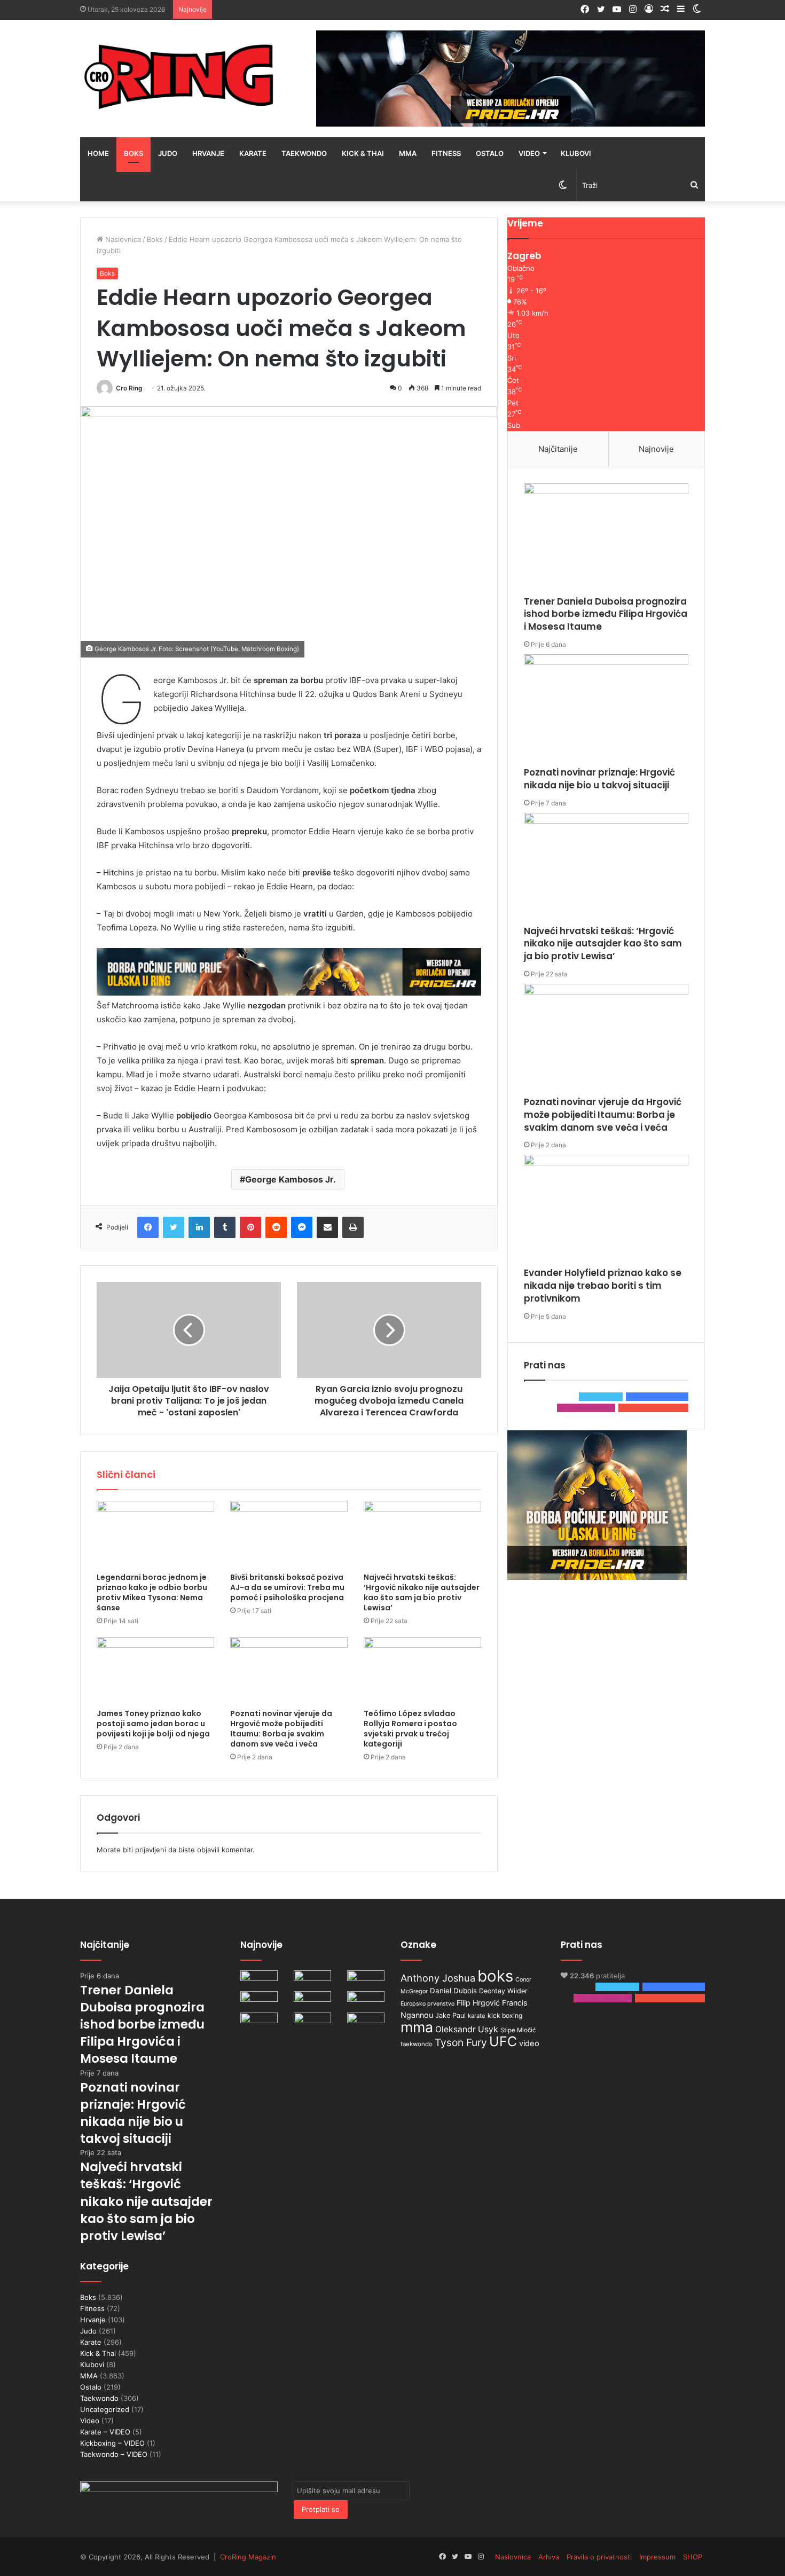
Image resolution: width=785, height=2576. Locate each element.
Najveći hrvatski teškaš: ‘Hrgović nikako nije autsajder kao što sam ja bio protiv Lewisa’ (422, 1592)
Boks (134, 153)
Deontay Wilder (503, 1991)
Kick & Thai (363, 153)
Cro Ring (129, 388)
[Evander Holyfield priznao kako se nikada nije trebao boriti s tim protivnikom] (606, 1211)
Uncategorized (105, 2409)
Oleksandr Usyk (467, 2029)
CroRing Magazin (248, 2557)
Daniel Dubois (453, 1991)
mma (417, 2027)
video (529, 2043)
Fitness (446, 153)
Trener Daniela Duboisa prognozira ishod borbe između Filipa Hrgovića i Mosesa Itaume (606, 614)
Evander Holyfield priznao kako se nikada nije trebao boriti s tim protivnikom (603, 1286)
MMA (408, 153)
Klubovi (576, 153)
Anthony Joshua (438, 1978)
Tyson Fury (461, 2042)
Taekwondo (304, 153)
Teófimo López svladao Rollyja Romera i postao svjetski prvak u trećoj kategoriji (410, 1729)
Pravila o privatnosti (599, 2557)
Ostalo (490, 153)
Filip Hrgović (478, 2003)
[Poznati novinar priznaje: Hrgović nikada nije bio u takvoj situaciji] (606, 710)
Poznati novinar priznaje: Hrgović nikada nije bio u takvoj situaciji (599, 779)
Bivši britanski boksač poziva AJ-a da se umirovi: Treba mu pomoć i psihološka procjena (287, 1587)
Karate (253, 153)
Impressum (657, 2557)
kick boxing (505, 2015)
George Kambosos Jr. (291, 1179)
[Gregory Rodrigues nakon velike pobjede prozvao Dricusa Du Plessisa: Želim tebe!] (312, 2023)
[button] (289, 532)
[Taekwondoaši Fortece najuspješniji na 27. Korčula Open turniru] (259, 2002)
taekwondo (417, 2044)
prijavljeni (151, 1850)
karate (477, 2016)
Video (529, 153)
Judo (168, 153)
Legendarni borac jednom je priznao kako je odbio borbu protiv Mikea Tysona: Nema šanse (152, 1592)
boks (495, 1976)
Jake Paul (450, 2015)
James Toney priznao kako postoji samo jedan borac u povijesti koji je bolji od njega (153, 1724)
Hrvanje (208, 153)
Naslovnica (122, 239)
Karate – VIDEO (105, 2432)
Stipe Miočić (518, 2030)
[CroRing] (179, 76)
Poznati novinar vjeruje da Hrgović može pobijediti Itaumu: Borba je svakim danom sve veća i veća (281, 1729)
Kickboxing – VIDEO (112, 2443)
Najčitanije (558, 449)
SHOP (693, 2557)
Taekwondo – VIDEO (114, 2454)
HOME (98, 153)
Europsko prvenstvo (427, 2004)
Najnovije (656, 449)
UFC (503, 2041)
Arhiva (549, 2557)
